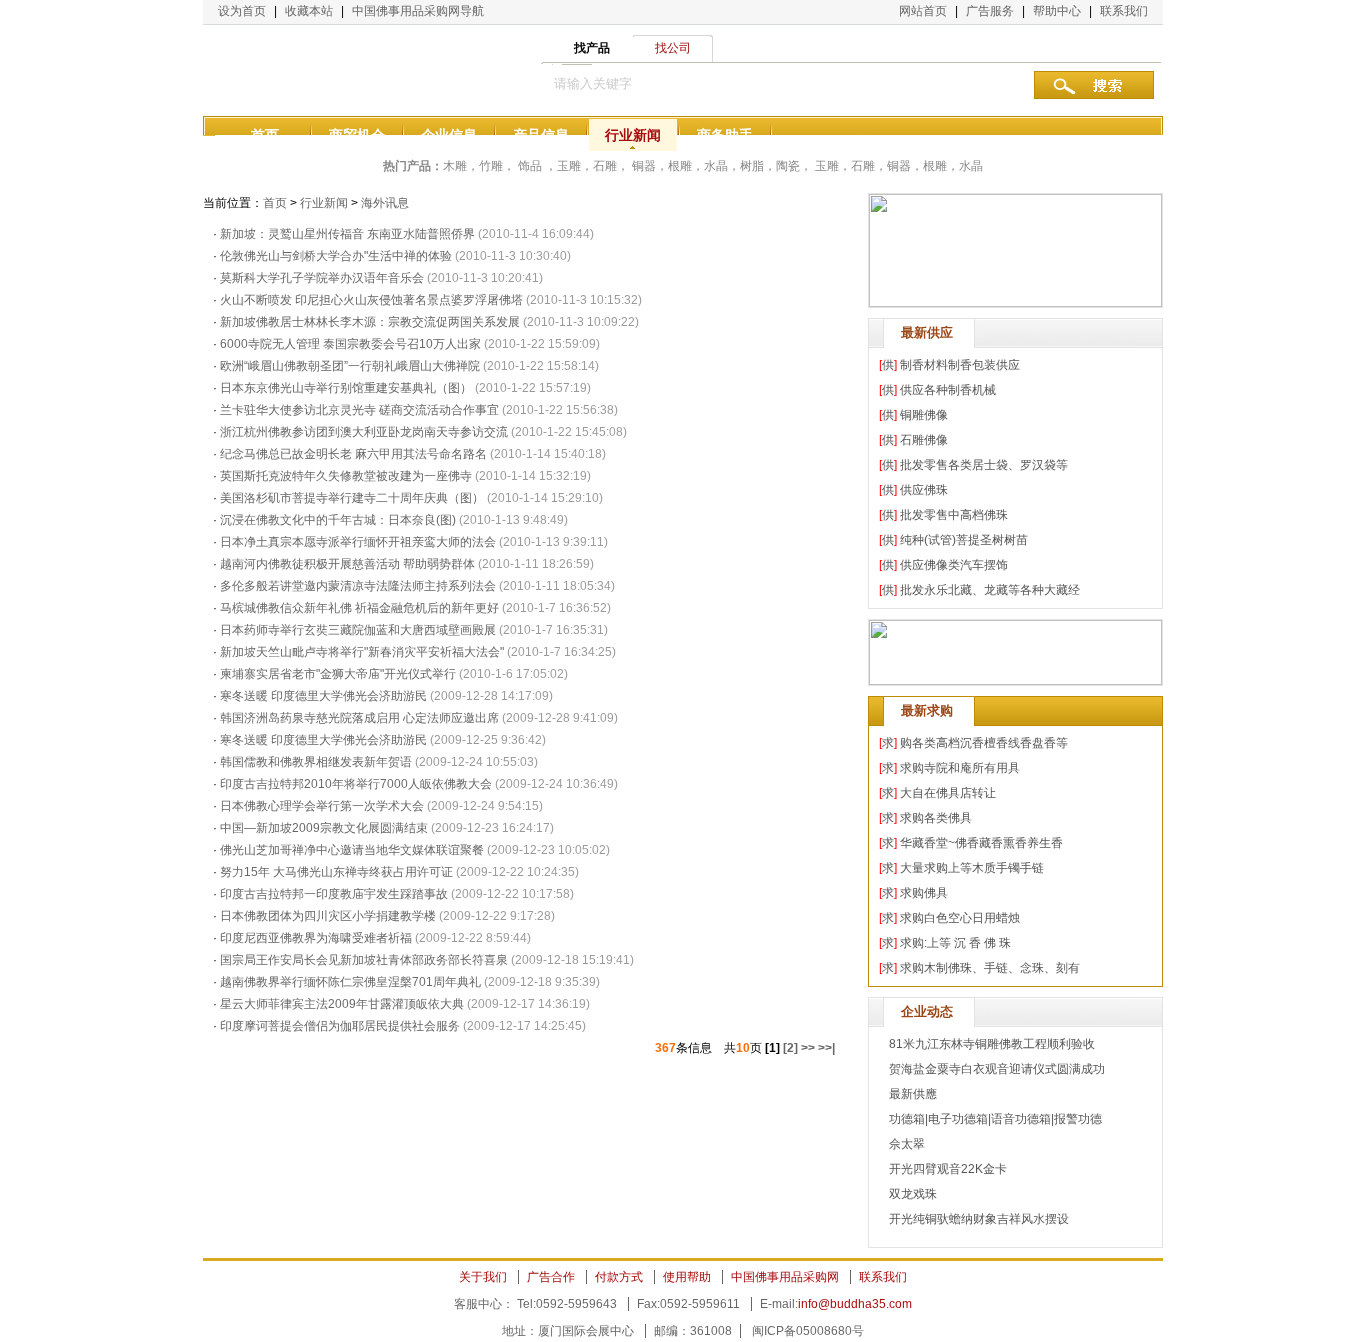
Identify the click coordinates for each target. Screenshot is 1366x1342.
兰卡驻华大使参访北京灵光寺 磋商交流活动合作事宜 (359, 410)
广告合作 (551, 1277)
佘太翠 (907, 1144)
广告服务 (990, 11)
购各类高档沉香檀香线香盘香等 (984, 743)
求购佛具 (924, 893)
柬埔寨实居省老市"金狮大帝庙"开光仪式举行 (338, 674)
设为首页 (242, 11)
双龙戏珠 (913, 1194)
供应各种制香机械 (948, 390)
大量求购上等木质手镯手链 (972, 868)
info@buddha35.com (855, 1304)
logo (303, 70)
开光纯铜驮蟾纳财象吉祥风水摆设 (979, 1219)
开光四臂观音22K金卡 (948, 1169)
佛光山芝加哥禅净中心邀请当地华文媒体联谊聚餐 (352, 850)
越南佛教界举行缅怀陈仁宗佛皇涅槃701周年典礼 (350, 982)
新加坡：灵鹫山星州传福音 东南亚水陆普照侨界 (347, 234)
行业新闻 (633, 135)
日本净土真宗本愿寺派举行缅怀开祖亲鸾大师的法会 (358, 542)
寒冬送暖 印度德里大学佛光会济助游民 (323, 696)
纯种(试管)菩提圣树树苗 (964, 540)
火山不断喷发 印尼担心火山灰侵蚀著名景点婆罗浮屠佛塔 (371, 300)
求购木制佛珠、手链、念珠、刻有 (990, 968)
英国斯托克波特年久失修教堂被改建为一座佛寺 (346, 476)
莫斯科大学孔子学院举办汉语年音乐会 (322, 278)
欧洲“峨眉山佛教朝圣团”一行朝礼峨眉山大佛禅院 (350, 366)
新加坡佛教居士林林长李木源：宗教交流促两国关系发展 (370, 322)
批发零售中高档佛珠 (954, 515)
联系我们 (1124, 11)
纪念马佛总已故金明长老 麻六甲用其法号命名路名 (353, 454)
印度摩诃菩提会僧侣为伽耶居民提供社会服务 (341, 1026)
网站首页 (923, 11)
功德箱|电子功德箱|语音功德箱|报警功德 (995, 1119)
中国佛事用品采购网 (785, 1277)
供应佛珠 (924, 490)
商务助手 (725, 135)
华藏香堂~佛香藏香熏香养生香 (981, 843)
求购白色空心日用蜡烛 (960, 918)
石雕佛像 (924, 440)
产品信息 (541, 135)
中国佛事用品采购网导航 (418, 11)
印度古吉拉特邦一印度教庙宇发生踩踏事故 (334, 894)
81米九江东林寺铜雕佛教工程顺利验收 (992, 1044)
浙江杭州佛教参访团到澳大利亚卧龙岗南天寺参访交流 (364, 432)
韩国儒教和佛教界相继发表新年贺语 (316, 762)
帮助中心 (1057, 11)
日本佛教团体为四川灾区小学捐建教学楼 (328, 916)
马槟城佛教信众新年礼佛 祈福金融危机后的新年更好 (359, 608)
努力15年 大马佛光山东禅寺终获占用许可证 (336, 872)
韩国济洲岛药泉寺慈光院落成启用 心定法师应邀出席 (359, 718)
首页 (265, 135)
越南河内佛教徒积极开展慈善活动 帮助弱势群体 (347, 564)
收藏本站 (309, 11)
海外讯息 (385, 203)
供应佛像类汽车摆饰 (954, 565)
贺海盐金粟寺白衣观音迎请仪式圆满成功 (997, 1069)
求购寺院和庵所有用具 (960, 768)
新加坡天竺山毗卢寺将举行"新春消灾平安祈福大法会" (362, 652)
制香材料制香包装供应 (960, 365)
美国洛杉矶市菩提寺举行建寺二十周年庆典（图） (352, 498)
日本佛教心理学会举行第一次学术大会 (323, 806)
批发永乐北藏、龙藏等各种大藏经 (990, 590)
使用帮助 (687, 1277)
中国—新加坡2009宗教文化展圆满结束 (324, 828)
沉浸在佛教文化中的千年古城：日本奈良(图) (338, 520)
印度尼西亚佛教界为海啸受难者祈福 (317, 938)
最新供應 (913, 1094)
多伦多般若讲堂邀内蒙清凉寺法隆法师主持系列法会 (358, 586)
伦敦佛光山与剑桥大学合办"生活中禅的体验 (336, 256)
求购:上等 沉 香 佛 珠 (955, 943)
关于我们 (483, 1277)
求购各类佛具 (936, 818)
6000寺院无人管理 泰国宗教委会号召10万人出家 (350, 344)
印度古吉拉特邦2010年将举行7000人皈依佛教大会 (356, 784)
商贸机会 (357, 135)
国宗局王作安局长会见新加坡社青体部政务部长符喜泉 (364, 960)
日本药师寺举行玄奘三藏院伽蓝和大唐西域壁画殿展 (358, 630)
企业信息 (449, 135)
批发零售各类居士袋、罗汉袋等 (984, 465)
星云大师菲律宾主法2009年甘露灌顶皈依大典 (342, 1004)
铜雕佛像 (924, 415)
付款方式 (619, 1277)
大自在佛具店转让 (948, 793)
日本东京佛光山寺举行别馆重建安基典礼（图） (346, 388)
